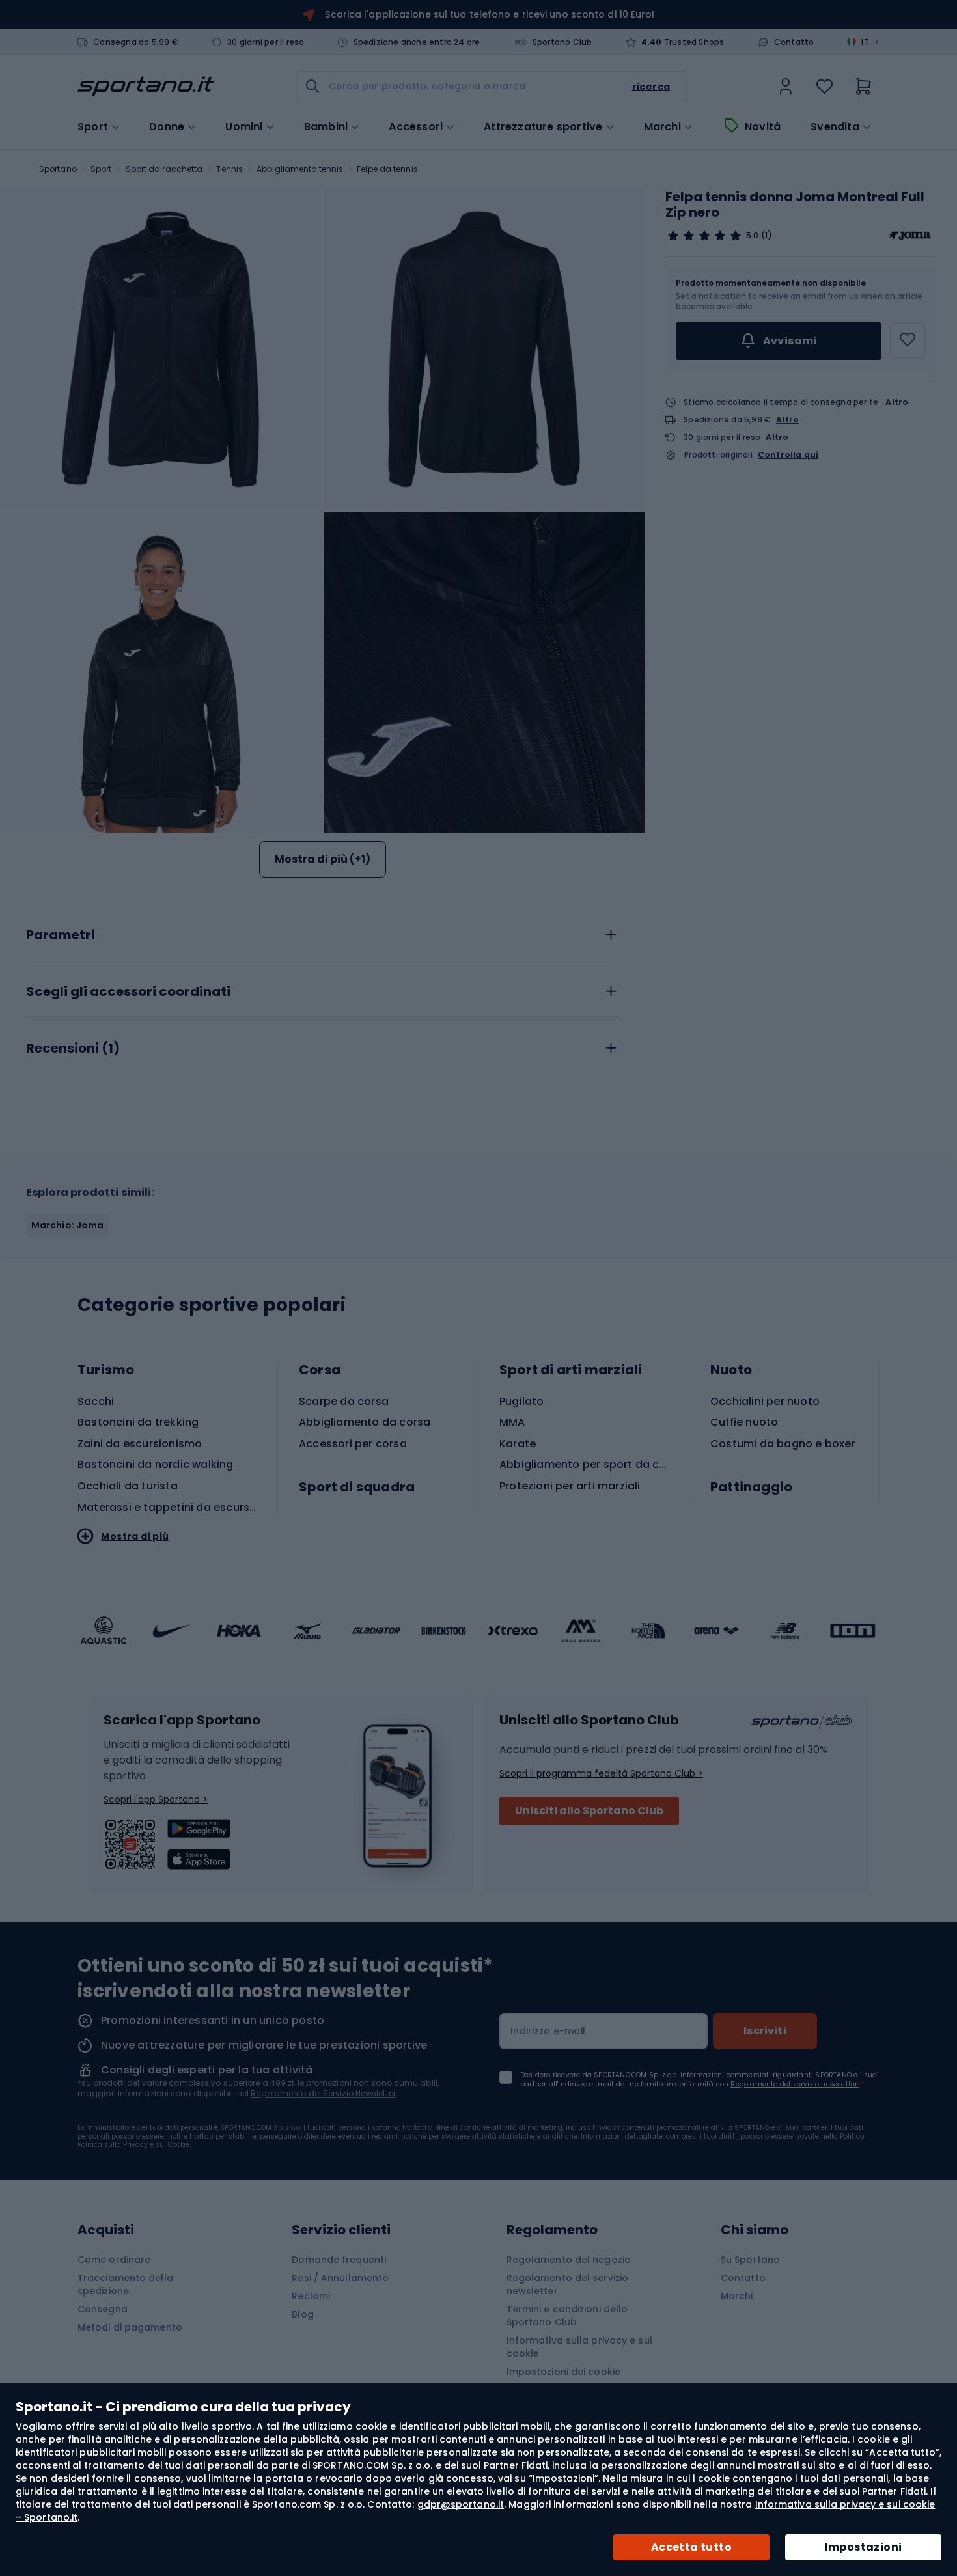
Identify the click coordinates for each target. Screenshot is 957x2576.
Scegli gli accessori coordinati (128, 992)
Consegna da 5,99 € (136, 42)
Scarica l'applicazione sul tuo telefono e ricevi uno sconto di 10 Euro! (490, 14)
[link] (786, 87)
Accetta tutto (691, 2547)
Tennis (229, 169)
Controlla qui (788, 455)
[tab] (322, 932)
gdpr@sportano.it (461, 2504)
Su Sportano (750, 2260)
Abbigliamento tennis (300, 169)
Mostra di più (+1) (323, 859)
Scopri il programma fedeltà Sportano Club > (601, 1773)
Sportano (58, 169)
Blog (302, 2314)
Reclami (311, 2296)
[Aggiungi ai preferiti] (908, 340)
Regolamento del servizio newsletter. (795, 2084)
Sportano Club (562, 42)
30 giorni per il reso (266, 42)
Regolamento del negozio (569, 2260)
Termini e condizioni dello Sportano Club (567, 2316)
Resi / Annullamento (340, 2278)
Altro (897, 402)
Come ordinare (114, 2260)
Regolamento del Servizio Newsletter (323, 2093)
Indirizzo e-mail (548, 2031)
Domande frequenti (339, 2260)
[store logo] (146, 87)
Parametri (61, 935)
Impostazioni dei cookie (563, 2372)
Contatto (794, 42)
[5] (704, 236)
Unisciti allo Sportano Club (589, 1811)
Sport (101, 169)
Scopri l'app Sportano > (156, 1799)
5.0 (752, 236)
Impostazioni (864, 2547)
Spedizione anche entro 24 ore (417, 42)
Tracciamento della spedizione (125, 2284)
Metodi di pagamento (130, 2327)
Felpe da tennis (387, 169)
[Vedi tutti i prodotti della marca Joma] (910, 236)
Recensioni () (73, 1049)
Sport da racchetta (164, 169)
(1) (766, 236)
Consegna (103, 2309)
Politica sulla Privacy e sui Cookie (133, 2145)
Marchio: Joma (67, 1225)
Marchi (662, 127)
